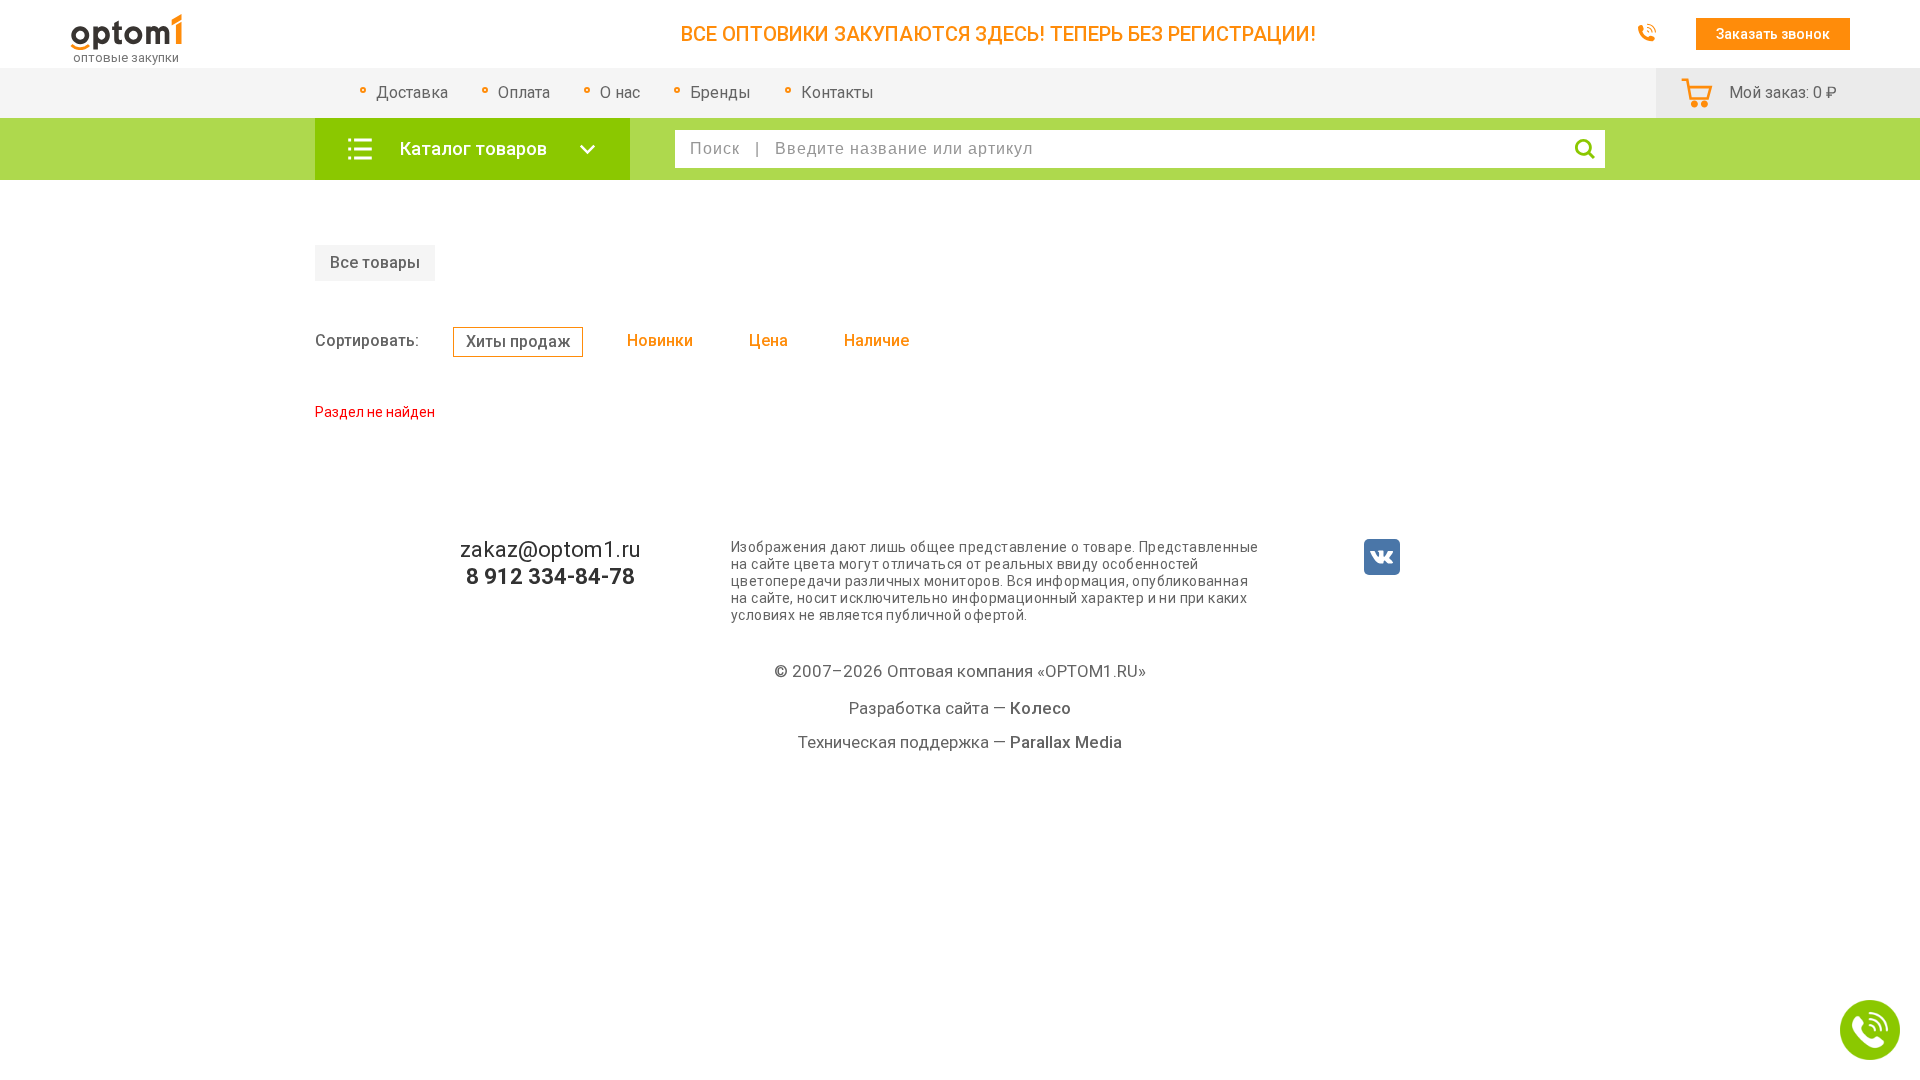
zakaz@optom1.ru (550, 550)
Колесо (1040, 708)
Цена (768, 340)
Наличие (876, 340)
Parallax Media (1066, 742)
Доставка (412, 92)
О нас (620, 92)
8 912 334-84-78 (550, 577)
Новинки (660, 340)
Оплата (524, 92)
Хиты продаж (518, 341)
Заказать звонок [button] (1773, 34)
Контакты (837, 92)
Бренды (720, 92)
